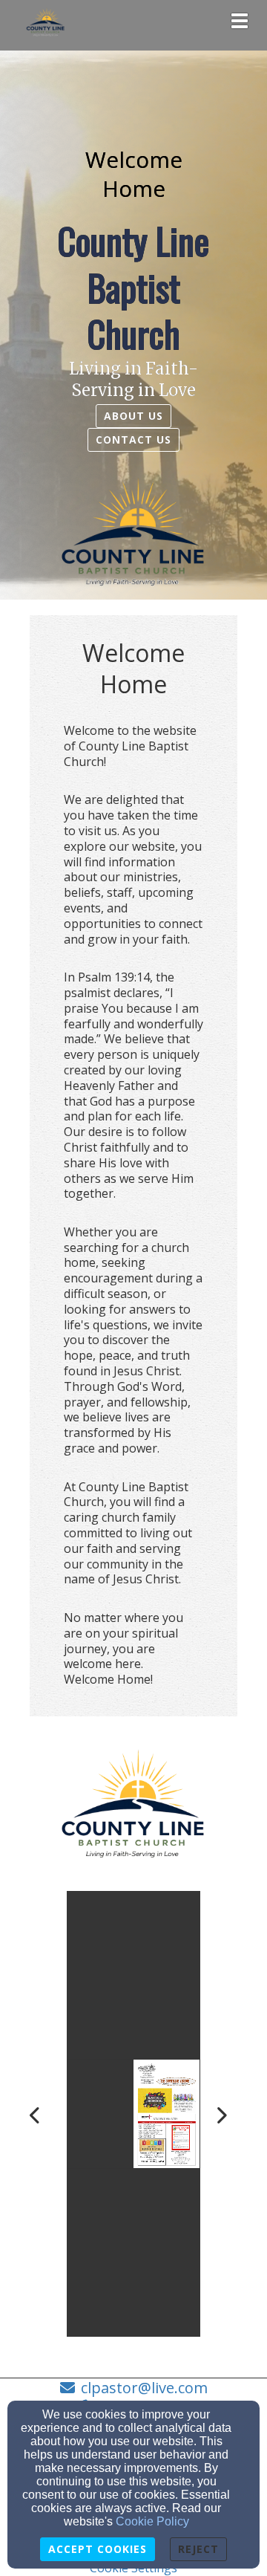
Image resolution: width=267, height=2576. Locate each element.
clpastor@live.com (144, 2388)
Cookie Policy (152, 2521)
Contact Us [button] (133, 439)
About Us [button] (133, 416)
